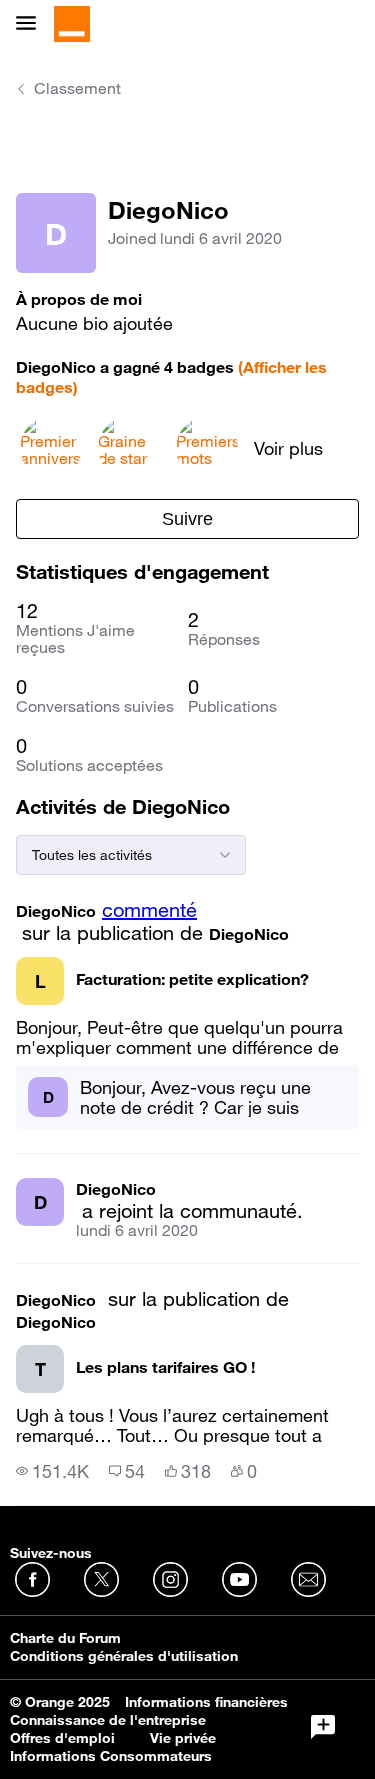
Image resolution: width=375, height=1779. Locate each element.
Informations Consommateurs (111, 1756)
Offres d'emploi (62, 1738)
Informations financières (206, 1702)
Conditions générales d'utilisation (124, 1656)
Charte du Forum (65, 1638)
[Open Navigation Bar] (32, 24)
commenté (149, 910)
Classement (77, 88)
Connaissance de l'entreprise (108, 1720)
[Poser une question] (323, 1727)
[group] (52, 1471)
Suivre (187, 519)
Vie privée (183, 1738)
